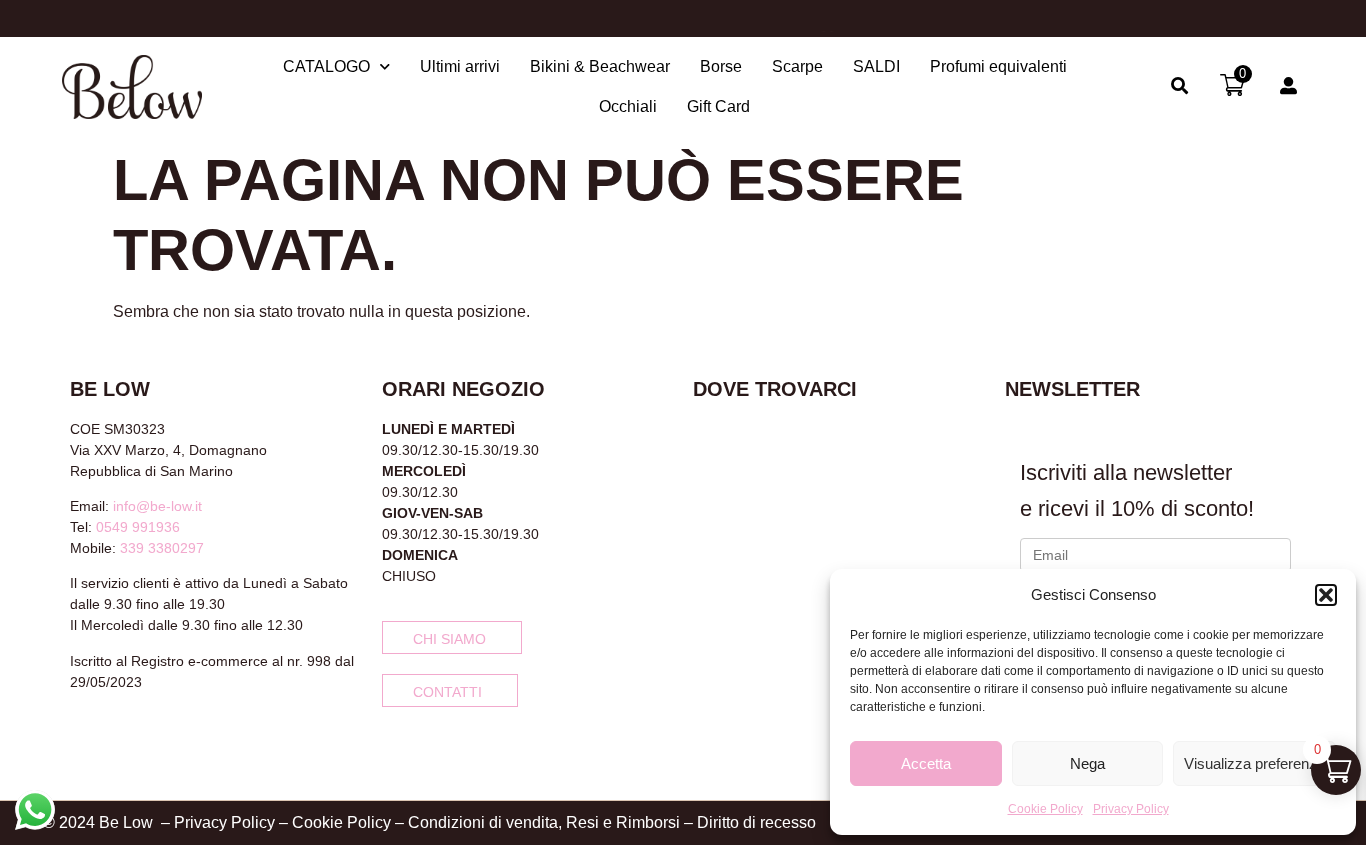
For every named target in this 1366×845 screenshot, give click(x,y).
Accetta (926, 763)
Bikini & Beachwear (600, 66)
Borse (721, 66)
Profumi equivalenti (998, 66)
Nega (1087, 763)
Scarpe (797, 66)
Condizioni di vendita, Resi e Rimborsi (544, 822)
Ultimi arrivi (460, 66)
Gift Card (718, 106)
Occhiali (628, 106)
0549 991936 (138, 527)
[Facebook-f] (78, 735)
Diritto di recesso (756, 822)
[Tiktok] (144, 735)
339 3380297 (162, 548)
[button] (1326, 595)
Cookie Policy (1045, 809)
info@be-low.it (157, 506)
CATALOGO (326, 66)
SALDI (876, 66)
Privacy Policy (1131, 809)
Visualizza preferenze (1254, 763)
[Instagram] (111, 735)
